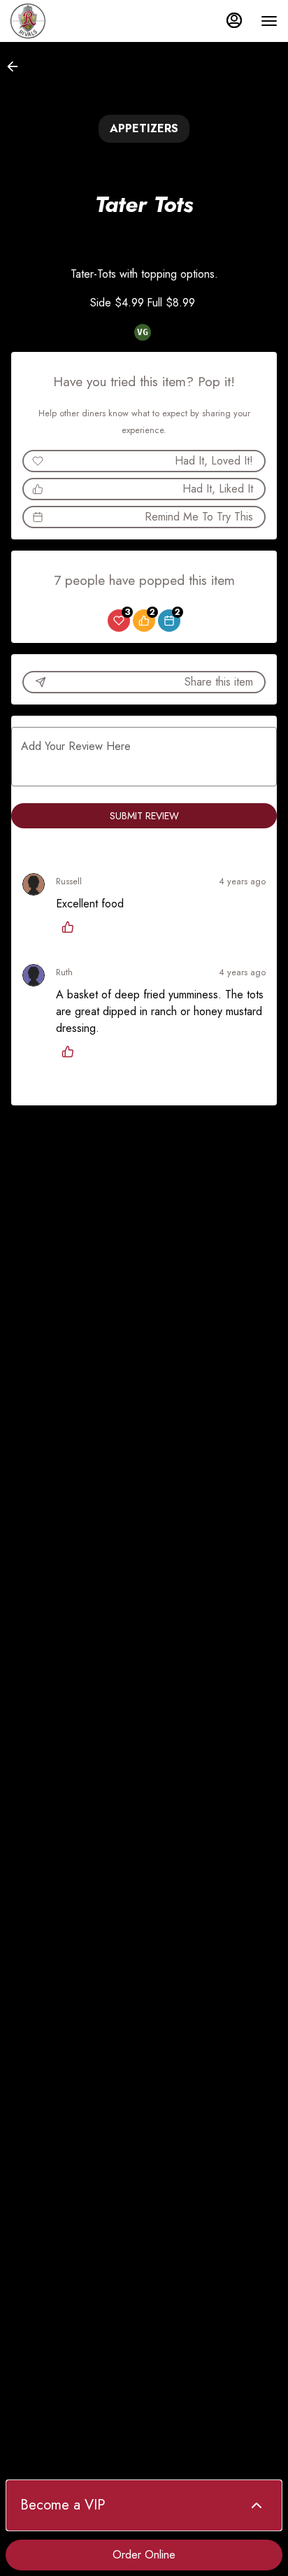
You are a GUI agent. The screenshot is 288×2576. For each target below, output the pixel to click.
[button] (17, 66)
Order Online (144, 2555)
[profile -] (234, 20)
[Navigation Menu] (269, 21)
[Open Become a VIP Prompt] (257, 2505)
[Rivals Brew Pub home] (73, 21)
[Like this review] (71, 927)
